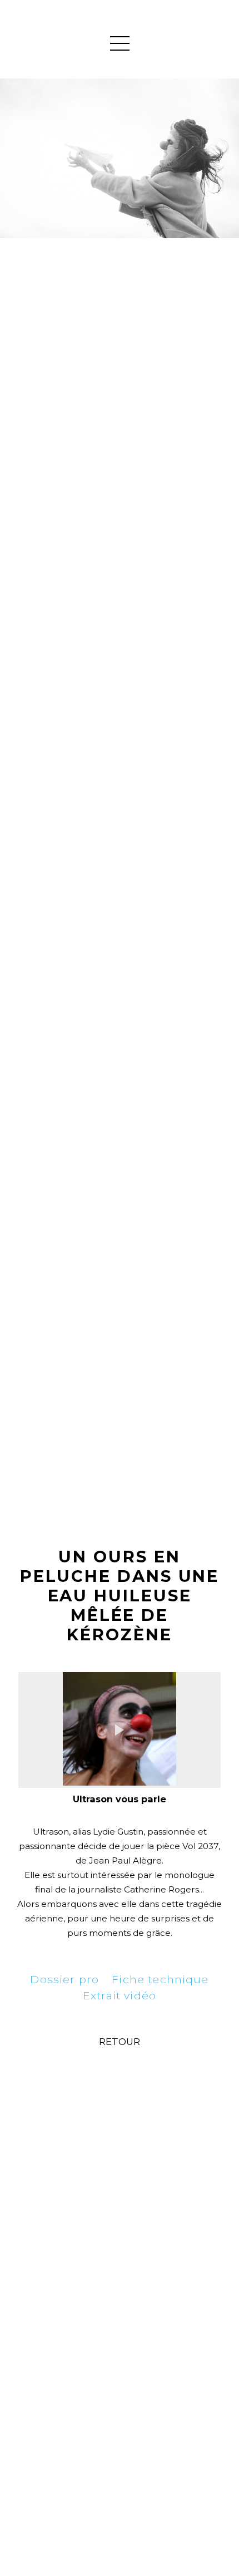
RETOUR (120, 2042)
